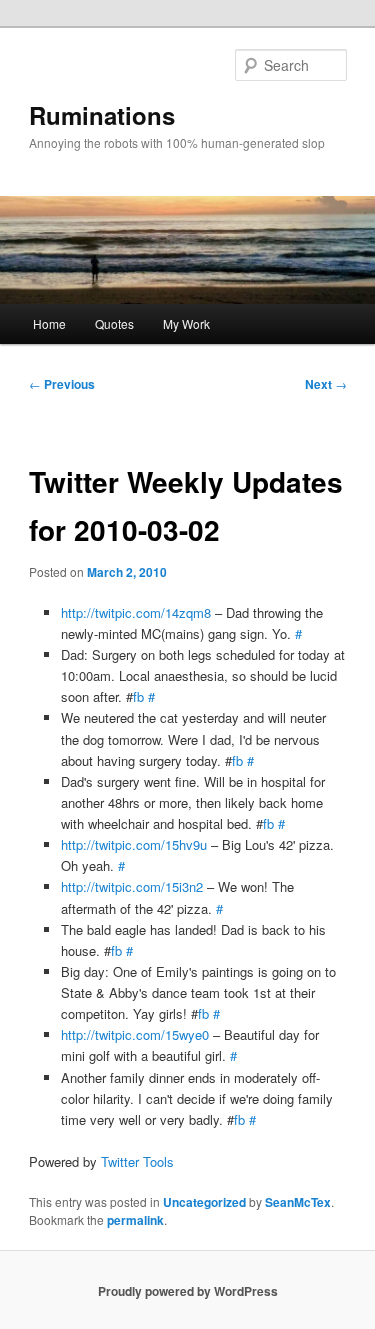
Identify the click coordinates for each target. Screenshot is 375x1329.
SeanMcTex (298, 1202)
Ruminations (102, 115)
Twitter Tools (137, 1161)
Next (326, 384)
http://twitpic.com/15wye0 (135, 1034)
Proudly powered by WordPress (188, 1291)
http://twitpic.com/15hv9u (134, 844)
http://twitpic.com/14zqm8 (136, 612)
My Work (186, 323)
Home (49, 323)
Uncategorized (204, 1202)
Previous (62, 384)
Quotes (114, 323)
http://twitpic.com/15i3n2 (132, 886)
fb (138, 696)
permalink (135, 1220)
